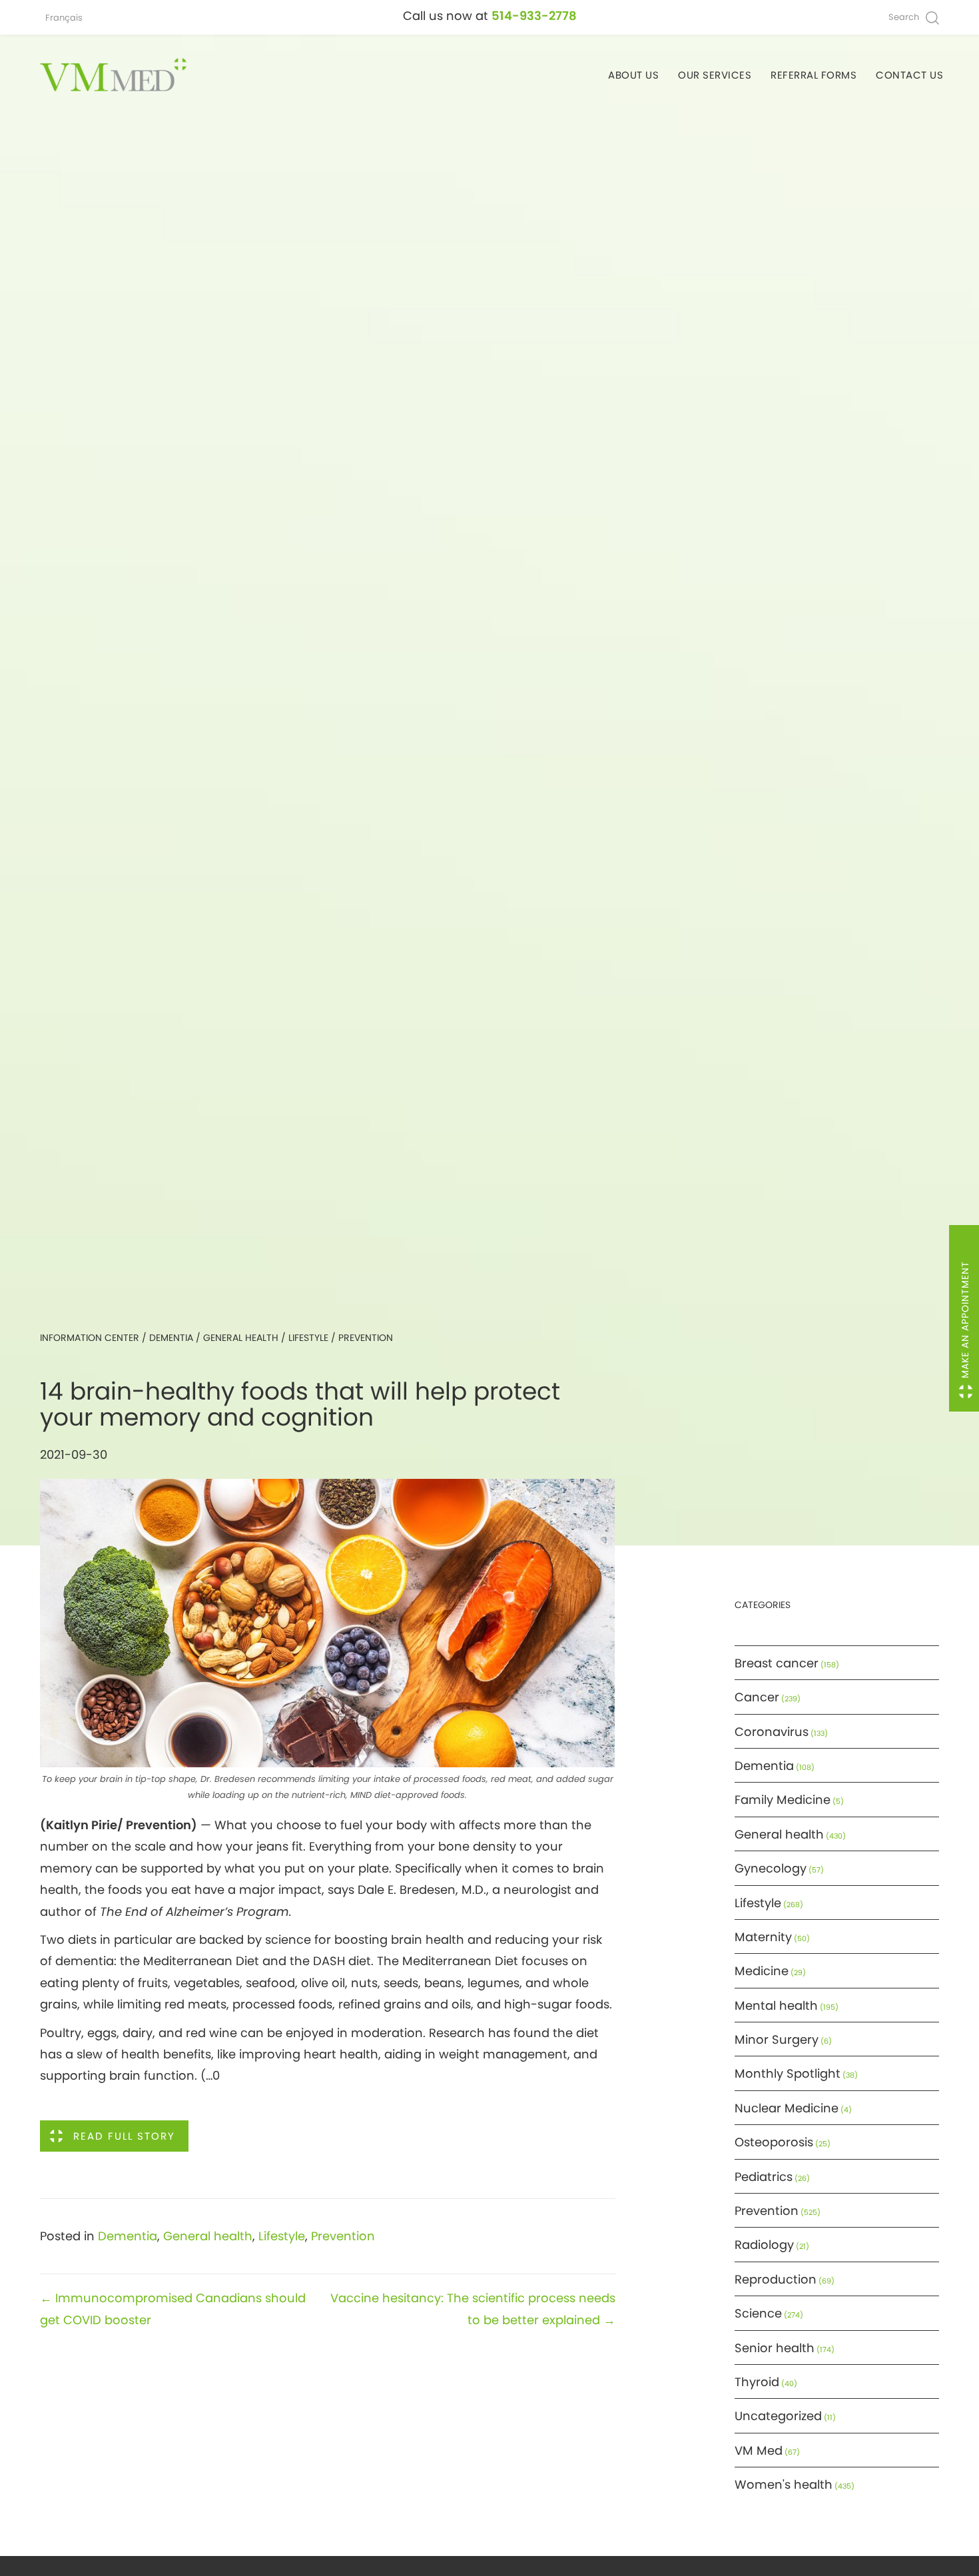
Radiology (764, 2245)
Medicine (762, 1971)
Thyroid (757, 2382)
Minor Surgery (777, 2039)
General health (241, 1338)
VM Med (759, 2450)
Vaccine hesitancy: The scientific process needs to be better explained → (473, 2309)
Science (758, 2313)
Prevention (366, 1338)
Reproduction (776, 2279)
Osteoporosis (774, 2142)
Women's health (784, 2484)
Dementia (171, 1338)
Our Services (715, 75)
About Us (633, 75)
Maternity (763, 1937)
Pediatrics (764, 2177)
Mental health (776, 2005)
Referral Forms (814, 75)
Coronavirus (772, 1732)
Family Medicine (783, 1800)
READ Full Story (124, 2136)
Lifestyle (308, 1338)
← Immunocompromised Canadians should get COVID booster (173, 2309)
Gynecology (771, 1868)
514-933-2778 (534, 16)
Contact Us (909, 75)
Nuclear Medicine (787, 2108)
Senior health (775, 2348)
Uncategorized (778, 2416)
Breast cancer (777, 1663)
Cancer (757, 1697)
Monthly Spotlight (788, 2073)
